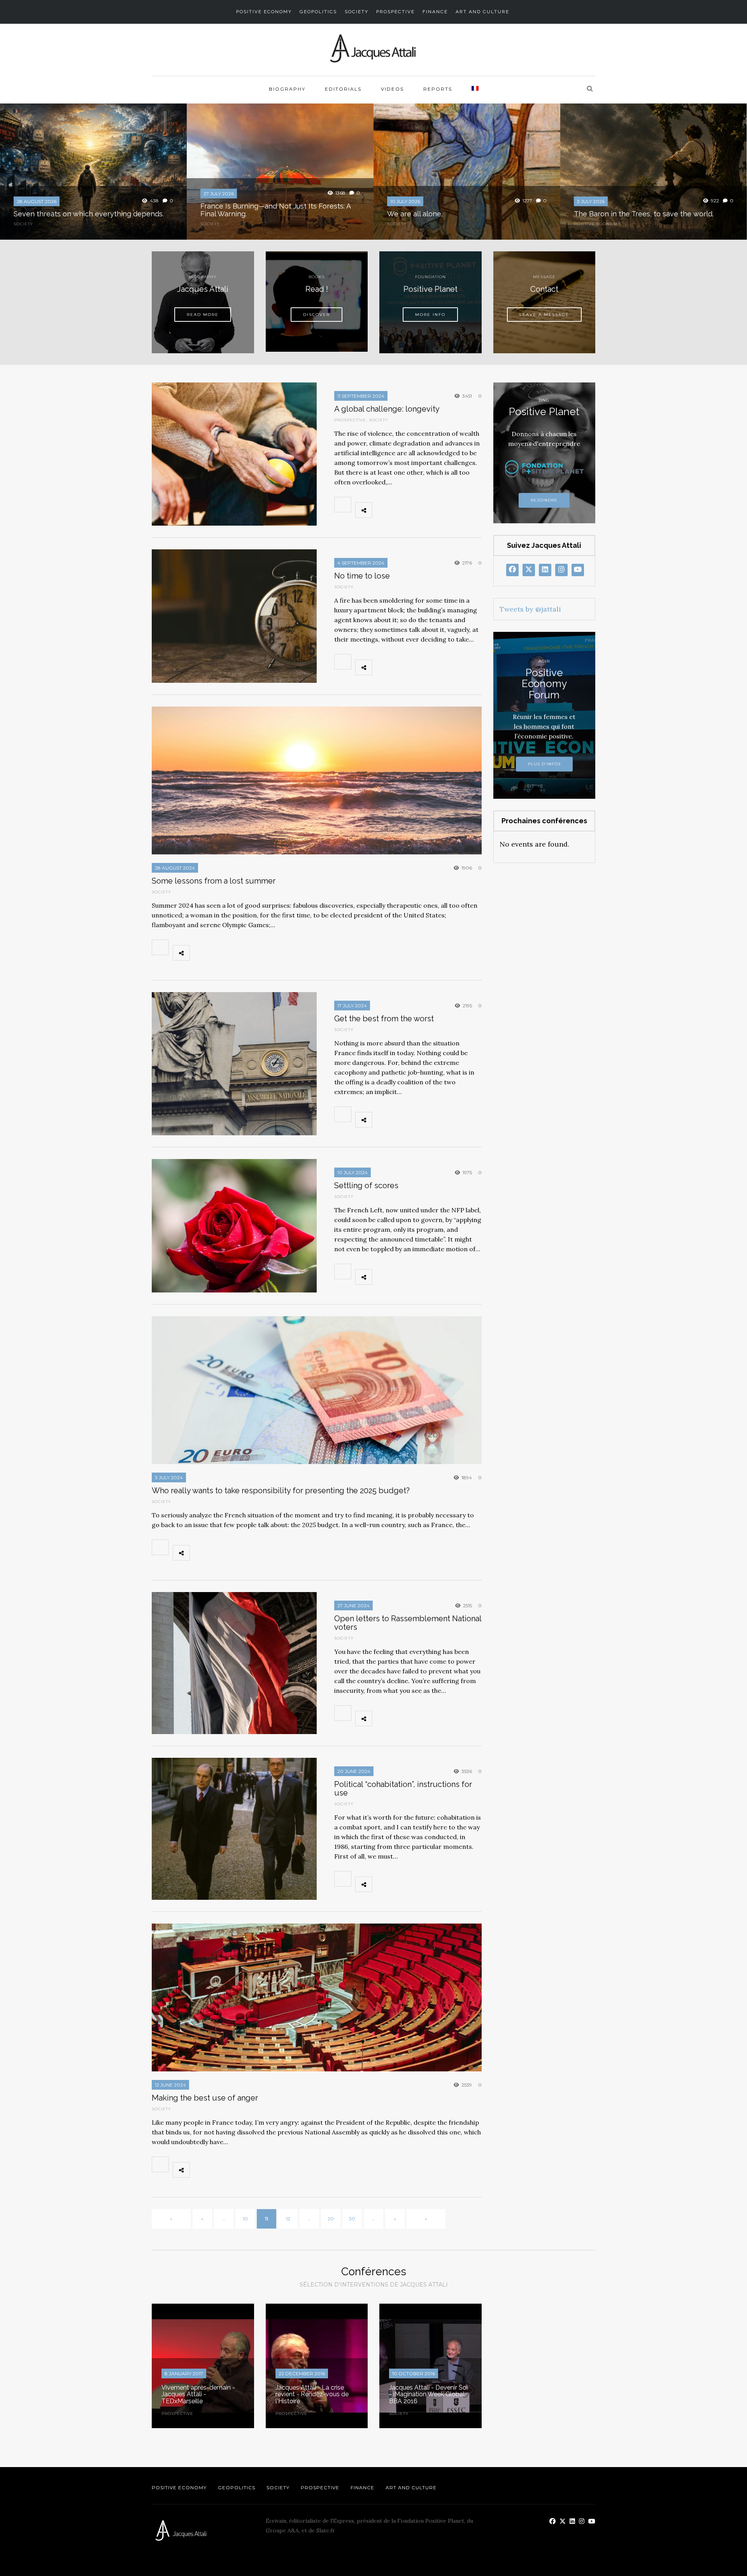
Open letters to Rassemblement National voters (408, 1623)
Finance (435, 12)
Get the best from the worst (384, 1019)
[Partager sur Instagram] (468, 510)
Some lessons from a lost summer (214, 881)
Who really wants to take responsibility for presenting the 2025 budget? (281, 1491)
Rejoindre (544, 500)
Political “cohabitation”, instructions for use (403, 1789)
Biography (287, 89)
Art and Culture (482, 12)
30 (352, 2219)
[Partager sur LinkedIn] (434, 510)
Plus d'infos (544, 764)
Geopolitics (318, 12)
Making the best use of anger (205, 2098)
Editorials (343, 89)
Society (357, 12)
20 (331, 2219)
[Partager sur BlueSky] (417, 510)
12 (288, 2219)
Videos (392, 89)
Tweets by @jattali (530, 609)
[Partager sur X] (400, 510)
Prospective (395, 12)
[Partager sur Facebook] (382, 510)
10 (245, 2219)
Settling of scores (366, 1185)
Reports (438, 89)
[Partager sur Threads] (451, 510)
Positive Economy (264, 12)
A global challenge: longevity (387, 409)
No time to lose (362, 576)
